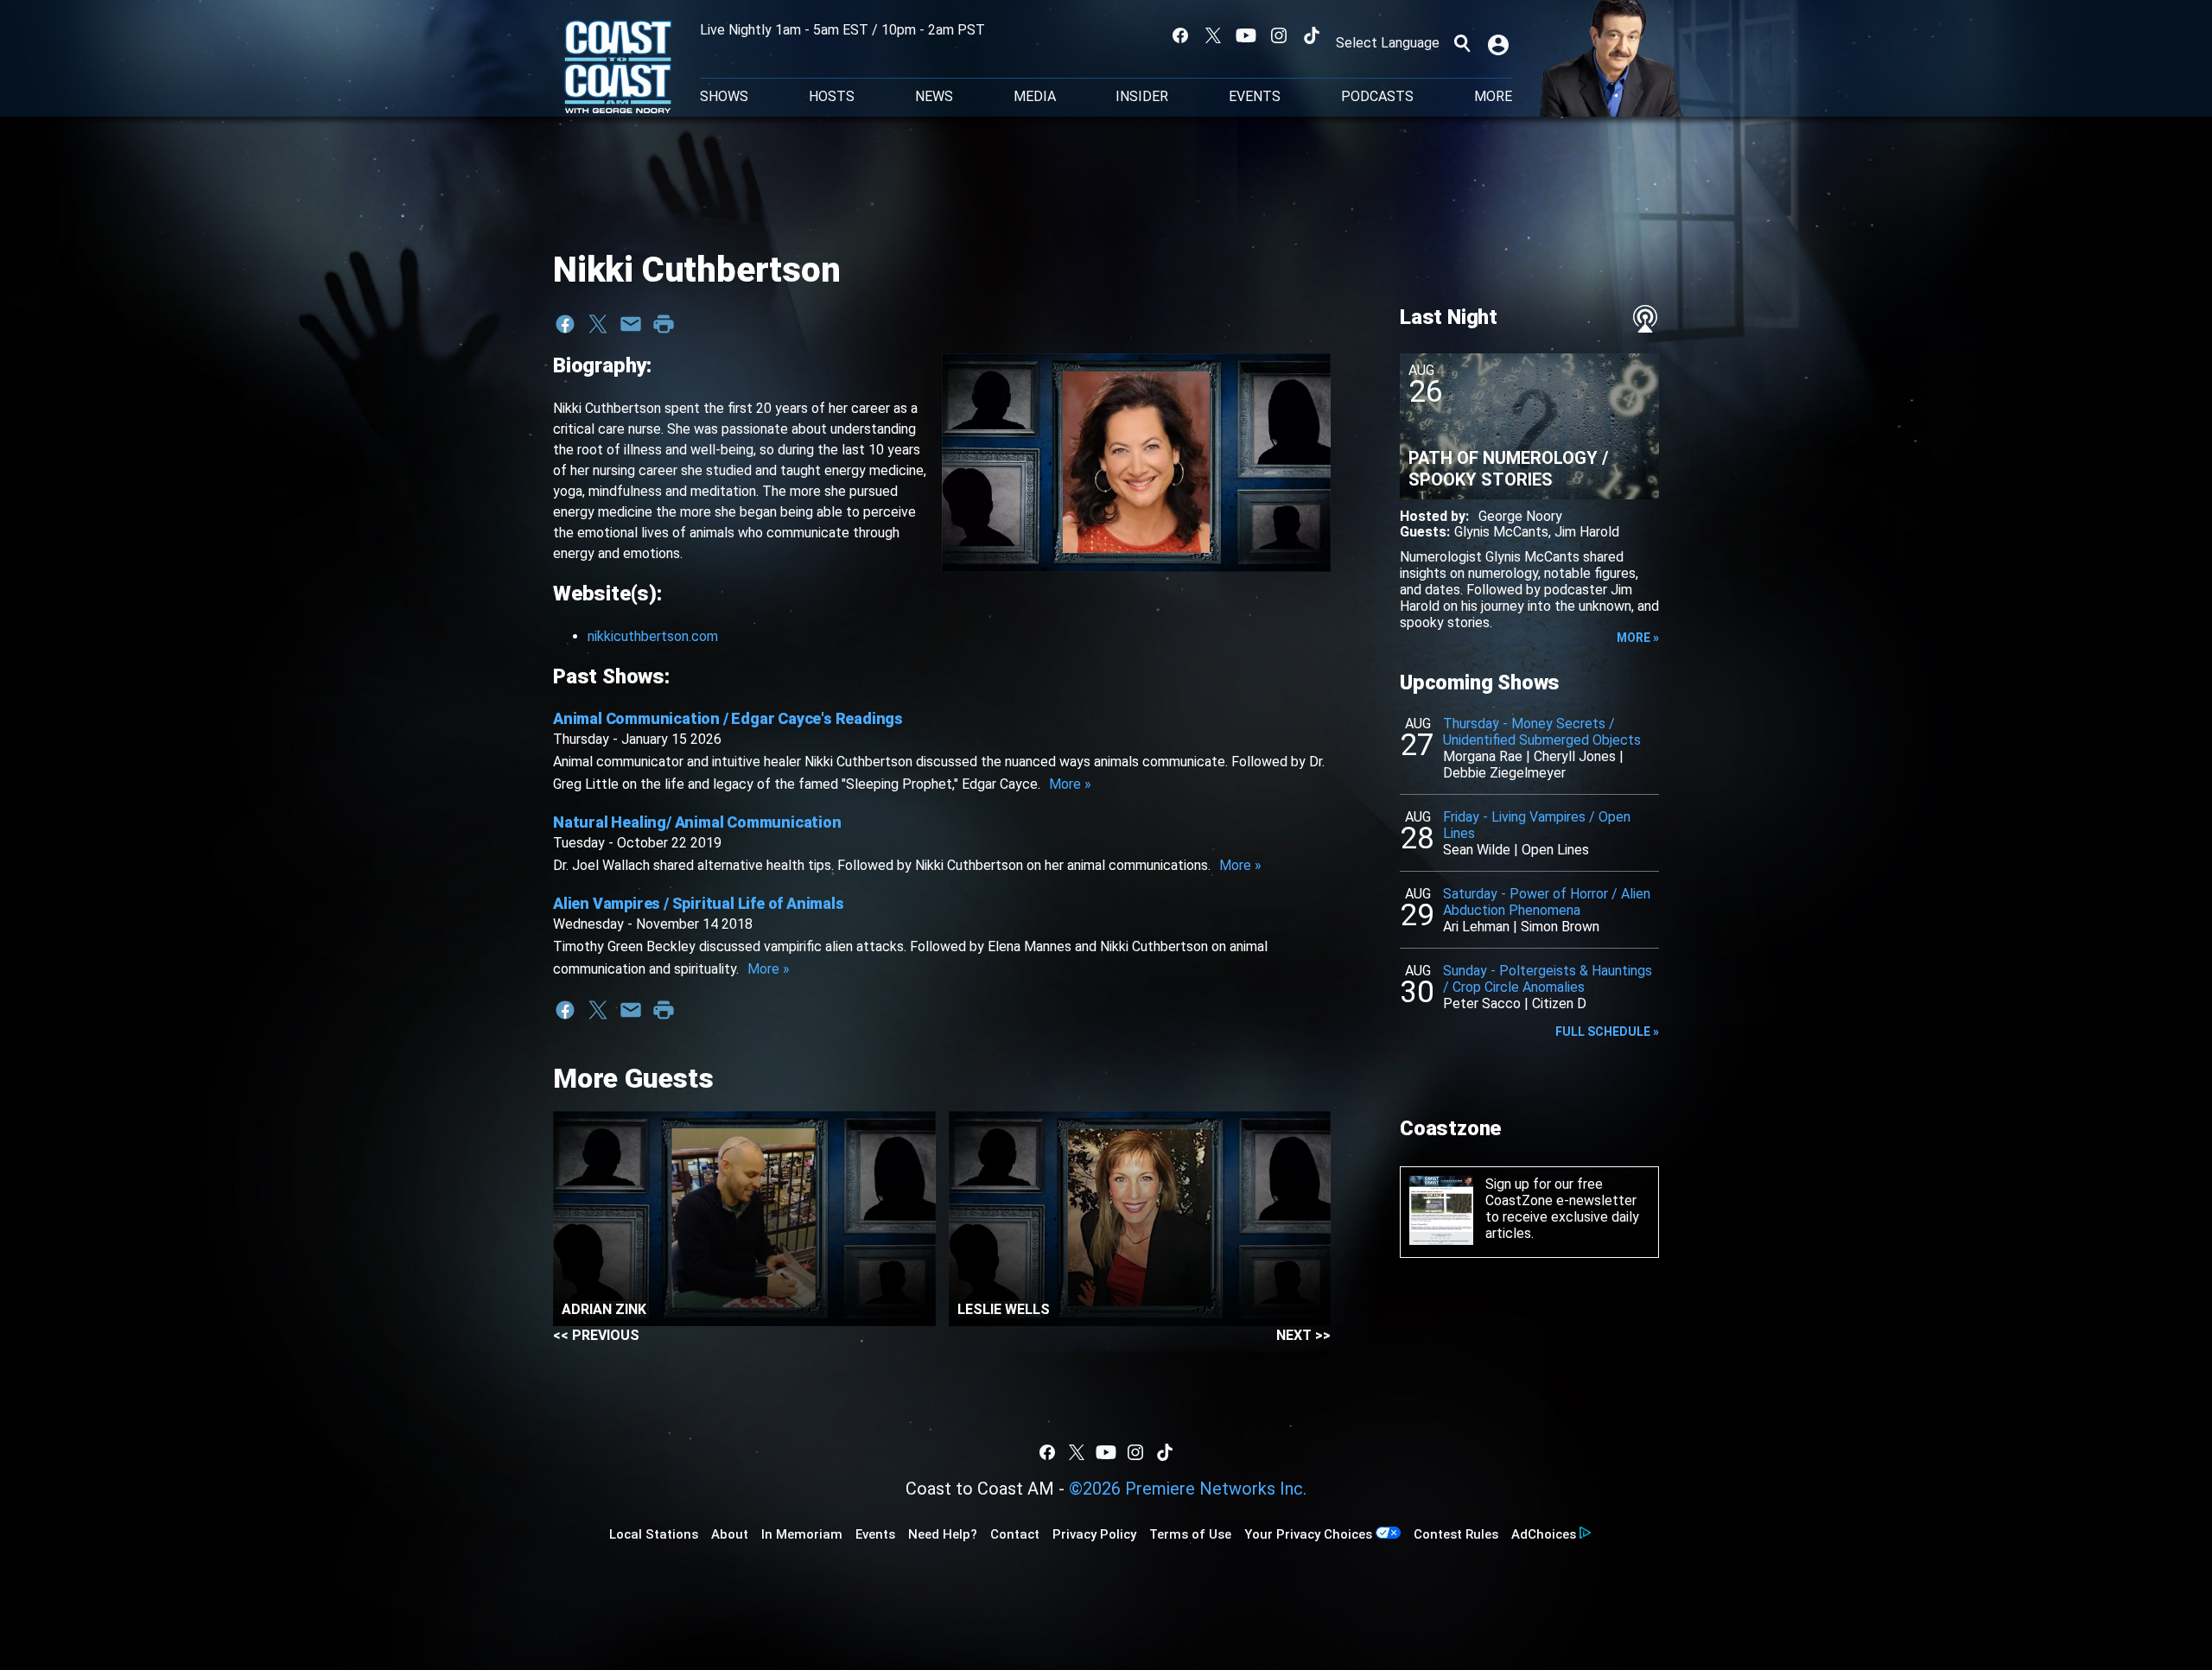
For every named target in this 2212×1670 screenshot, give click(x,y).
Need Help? (943, 1534)
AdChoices (1544, 1534)
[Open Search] (1462, 43)
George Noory (1520, 516)
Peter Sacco (1482, 1003)
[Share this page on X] (598, 324)
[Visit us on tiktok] (1312, 35)
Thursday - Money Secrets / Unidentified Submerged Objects (1542, 732)
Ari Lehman (1476, 927)
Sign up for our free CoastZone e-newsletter (1561, 1192)
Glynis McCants (1501, 532)
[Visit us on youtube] (1246, 35)
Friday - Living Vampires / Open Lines (1537, 825)
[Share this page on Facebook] (565, 324)
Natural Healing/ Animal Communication (697, 822)
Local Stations (654, 1534)
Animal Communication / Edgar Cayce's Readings (728, 718)
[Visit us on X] (1213, 35)
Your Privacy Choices (1308, 1534)
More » (1070, 784)
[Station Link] (618, 68)
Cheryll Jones (1575, 756)
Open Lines (1555, 850)
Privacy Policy (1094, 1534)
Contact (1015, 1534)
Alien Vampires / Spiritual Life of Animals (699, 903)
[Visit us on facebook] (1180, 35)
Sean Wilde (1477, 850)
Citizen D (1559, 1003)
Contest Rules (1456, 1534)
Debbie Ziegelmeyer (1504, 773)
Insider (1142, 97)
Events (1255, 97)
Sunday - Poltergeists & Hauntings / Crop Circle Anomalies (1548, 979)
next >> (1303, 1335)
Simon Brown (1560, 927)
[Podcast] (1645, 319)
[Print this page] (664, 324)
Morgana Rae (1483, 756)
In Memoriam (802, 1534)
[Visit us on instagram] (1279, 35)
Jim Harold (1587, 532)
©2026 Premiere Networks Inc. (1188, 1489)
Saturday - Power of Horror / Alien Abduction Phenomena (1547, 902)
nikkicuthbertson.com (653, 636)
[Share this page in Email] (631, 324)
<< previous (596, 1335)
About (730, 1534)
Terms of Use (1190, 1534)
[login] (1500, 43)
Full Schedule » (1607, 1032)
